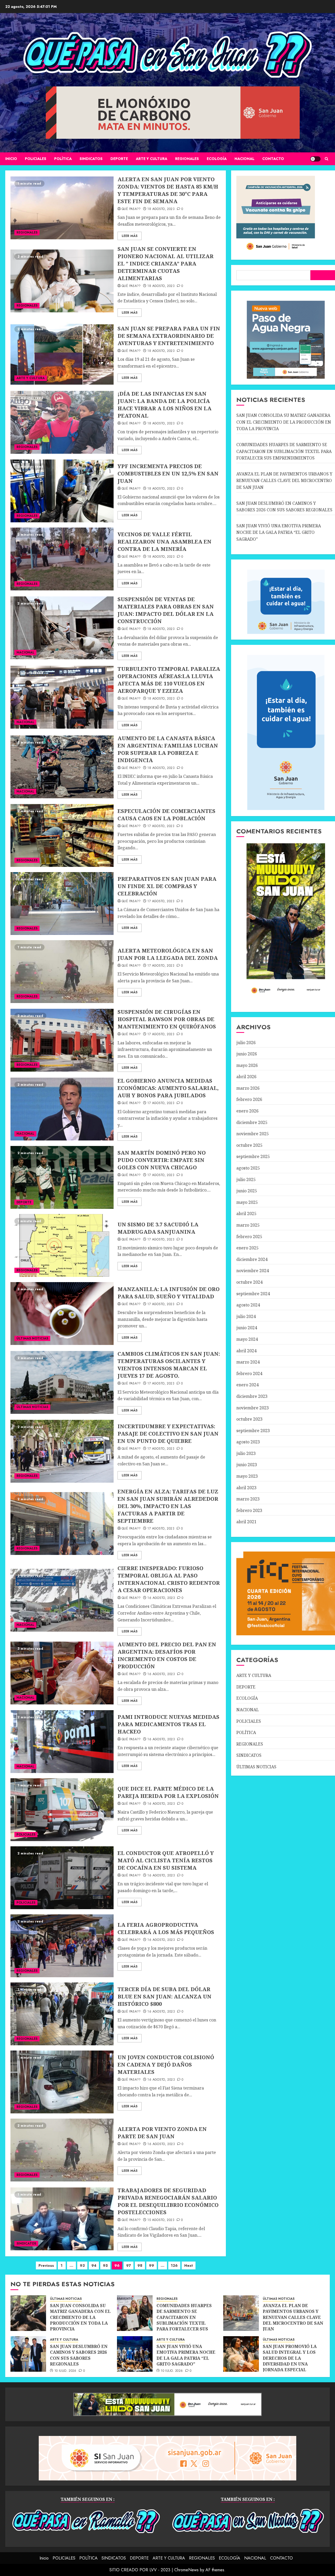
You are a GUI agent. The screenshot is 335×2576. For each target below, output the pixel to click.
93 (82, 2265)
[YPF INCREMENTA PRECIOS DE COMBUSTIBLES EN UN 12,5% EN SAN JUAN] (62, 491)
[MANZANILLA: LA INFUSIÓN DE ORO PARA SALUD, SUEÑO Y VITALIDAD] (62, 1314)
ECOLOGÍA (217, 159)
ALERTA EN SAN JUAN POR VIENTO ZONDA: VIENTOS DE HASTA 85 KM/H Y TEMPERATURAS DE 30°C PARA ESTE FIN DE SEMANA (168, 190)
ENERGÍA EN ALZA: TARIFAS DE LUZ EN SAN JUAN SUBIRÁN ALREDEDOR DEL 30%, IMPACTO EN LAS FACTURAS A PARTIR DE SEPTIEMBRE (168, 1506)
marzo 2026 (248, 1088)
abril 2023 (246, 1488)
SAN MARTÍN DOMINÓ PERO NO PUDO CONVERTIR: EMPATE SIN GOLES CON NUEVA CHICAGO (162, 1160)
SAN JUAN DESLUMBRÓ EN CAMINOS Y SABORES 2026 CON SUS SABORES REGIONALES (79, 2355)
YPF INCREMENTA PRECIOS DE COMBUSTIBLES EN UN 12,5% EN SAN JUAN (168, 473)
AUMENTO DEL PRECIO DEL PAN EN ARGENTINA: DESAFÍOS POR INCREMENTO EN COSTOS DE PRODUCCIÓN (167, 1655)
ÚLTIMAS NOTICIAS (32, 1338)
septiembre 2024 (253, 1294)
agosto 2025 (248, 1168)
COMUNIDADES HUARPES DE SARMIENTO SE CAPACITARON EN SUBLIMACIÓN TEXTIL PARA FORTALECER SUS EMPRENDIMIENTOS (284, 451)
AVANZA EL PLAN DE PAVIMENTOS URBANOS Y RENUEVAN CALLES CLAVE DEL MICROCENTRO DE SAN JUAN (284, 481)
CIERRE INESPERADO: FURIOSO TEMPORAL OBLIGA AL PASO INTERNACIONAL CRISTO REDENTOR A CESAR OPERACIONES (169, 1579)
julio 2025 (246, 1179)
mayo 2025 (247, 1202)
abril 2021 (246, 1522)
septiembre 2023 (253, 1431)
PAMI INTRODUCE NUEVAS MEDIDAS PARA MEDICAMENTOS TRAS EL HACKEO (168, 1724)
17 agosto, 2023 (161, 826)
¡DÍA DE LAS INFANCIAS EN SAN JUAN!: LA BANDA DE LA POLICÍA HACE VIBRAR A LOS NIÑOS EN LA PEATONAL (164, 405)
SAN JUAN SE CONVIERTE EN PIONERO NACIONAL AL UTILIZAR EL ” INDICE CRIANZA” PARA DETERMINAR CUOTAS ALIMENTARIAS (166, 264)
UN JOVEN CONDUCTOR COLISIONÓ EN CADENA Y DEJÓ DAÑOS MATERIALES (166, 2065)
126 (174, 2265)
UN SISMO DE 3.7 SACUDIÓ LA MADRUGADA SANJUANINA (158, 1228)
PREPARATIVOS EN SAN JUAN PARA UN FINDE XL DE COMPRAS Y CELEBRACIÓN (167, 886)
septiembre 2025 (253, 1156)
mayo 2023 (247, 1476)
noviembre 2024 (253, 1271)
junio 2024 (247, 1328)
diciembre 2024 (252, 1259)
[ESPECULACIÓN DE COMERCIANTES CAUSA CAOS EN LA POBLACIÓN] (62, 835)
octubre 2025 (249, 1145)
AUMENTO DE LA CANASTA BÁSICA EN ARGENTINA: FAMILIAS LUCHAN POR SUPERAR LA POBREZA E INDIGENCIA (168, 749)
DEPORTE (119, 159)
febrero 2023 (249, 1510)
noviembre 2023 (253, 1408)
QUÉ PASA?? (131, 209)
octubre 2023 (249, 1419)
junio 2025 (247, 1191)
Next (189, 2265)
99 (152, 2265)
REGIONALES (187, 159)
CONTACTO (273, 159)
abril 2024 (246, 1351)
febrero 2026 (249, 1099)
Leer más (130, 236)
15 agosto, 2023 (161, 2220)
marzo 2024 (248, 1362)
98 (140, 2265)
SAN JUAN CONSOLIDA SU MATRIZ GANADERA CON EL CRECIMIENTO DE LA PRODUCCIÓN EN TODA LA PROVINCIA (284, 422)
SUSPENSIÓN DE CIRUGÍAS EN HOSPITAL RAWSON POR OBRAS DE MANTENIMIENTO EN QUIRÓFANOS (167, 1019)
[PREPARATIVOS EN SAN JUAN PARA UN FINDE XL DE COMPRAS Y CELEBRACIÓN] (62, 904)
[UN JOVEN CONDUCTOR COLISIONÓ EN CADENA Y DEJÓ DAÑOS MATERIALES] (62, 2082)
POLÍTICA (63, 159)
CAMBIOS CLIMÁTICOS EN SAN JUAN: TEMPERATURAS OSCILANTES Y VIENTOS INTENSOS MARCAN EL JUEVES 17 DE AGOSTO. (169, 1365)
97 (129, 2265)
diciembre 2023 (252, 1396)
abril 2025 (246, 1214)
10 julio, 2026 (65, 2371)
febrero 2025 (249, 1237)
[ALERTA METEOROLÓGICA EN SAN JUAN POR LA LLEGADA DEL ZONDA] (62, 972)
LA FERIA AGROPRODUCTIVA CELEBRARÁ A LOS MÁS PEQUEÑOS (166, 1928)
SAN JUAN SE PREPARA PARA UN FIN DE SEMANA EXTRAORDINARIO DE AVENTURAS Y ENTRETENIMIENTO (169, 336)
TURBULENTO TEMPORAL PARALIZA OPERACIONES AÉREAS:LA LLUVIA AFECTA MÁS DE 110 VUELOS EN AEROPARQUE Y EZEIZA (169, 680)
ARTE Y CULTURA (152, 159)
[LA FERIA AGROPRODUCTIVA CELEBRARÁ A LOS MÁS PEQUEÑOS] (62, 1946)
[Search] (326, 159)
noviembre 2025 (253, 1134)
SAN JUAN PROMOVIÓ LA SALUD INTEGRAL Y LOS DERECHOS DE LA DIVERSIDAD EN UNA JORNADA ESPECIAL (290, 2358)
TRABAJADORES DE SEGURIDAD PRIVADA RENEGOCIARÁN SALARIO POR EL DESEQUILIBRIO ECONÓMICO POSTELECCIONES (168, 2201)
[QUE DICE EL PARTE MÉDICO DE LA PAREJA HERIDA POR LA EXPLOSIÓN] (62, 1810)
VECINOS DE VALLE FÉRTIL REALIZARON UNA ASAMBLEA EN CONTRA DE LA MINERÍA (164, 542)
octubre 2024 (249, 1282)
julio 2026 (246, 1043)
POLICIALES (36, 159)
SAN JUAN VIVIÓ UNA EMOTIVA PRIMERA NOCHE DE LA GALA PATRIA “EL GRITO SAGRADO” (279, 532)
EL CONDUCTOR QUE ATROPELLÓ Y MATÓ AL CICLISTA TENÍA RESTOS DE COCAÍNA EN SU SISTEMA (166, 1860)
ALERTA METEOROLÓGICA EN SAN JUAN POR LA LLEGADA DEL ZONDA (168, 954)
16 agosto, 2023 (161, 1598)
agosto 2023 (248, 1442)
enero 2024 (247, 1385)
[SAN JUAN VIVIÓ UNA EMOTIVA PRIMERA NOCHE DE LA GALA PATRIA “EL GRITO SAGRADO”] (135, 2354)
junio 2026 (247, 1054)
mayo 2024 (247, 1339)
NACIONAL (244, 159)
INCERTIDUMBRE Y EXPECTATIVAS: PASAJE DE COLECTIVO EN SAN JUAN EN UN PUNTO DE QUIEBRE (168, 1434)
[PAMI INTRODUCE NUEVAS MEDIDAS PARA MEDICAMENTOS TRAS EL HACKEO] (62, 1742)
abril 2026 (246, 1077)
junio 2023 (247, 1465)
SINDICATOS (91, 159)
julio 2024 (246, 1316)
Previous (46, 2265)
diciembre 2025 (252, 1122)
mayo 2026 (247, 1065)
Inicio (11, 159)
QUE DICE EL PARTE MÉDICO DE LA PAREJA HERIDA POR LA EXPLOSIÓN (168, 1792)
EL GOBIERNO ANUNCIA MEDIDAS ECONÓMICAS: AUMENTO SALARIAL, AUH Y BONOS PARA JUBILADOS (168, 1088)
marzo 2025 (248, 1225)
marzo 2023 (248, 1499)
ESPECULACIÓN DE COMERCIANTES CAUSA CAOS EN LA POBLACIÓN (166, 815)
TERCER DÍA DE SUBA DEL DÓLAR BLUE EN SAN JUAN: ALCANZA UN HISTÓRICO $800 (164, 1996)
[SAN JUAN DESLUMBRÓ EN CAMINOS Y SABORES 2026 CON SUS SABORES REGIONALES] (28, 2354)
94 (94, 2265)
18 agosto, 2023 (161, 209)
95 (105, 2265)
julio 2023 (246, 1453)
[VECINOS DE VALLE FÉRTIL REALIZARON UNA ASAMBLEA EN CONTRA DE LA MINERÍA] (62, 559)
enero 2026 (247, 1111)
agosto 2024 (248, 1305)
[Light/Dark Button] (315, 159)
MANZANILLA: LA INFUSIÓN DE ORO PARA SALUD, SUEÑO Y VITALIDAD (169, 1293)
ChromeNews (186, 2570)
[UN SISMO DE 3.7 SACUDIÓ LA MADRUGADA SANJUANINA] (62, 1245)
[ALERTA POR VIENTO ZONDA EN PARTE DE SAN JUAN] (62, 2150)
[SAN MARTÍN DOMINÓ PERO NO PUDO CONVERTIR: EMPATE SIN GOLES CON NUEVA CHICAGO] (62, 1177)
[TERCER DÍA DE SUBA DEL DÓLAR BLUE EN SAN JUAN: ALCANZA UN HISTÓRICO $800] (62, 2014)
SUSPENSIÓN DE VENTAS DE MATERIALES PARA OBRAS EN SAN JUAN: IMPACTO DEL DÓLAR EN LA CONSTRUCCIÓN (166, 610)
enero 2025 (247, 1248)
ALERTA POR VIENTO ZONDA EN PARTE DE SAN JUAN (162, 2133)
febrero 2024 (249, 1373)
